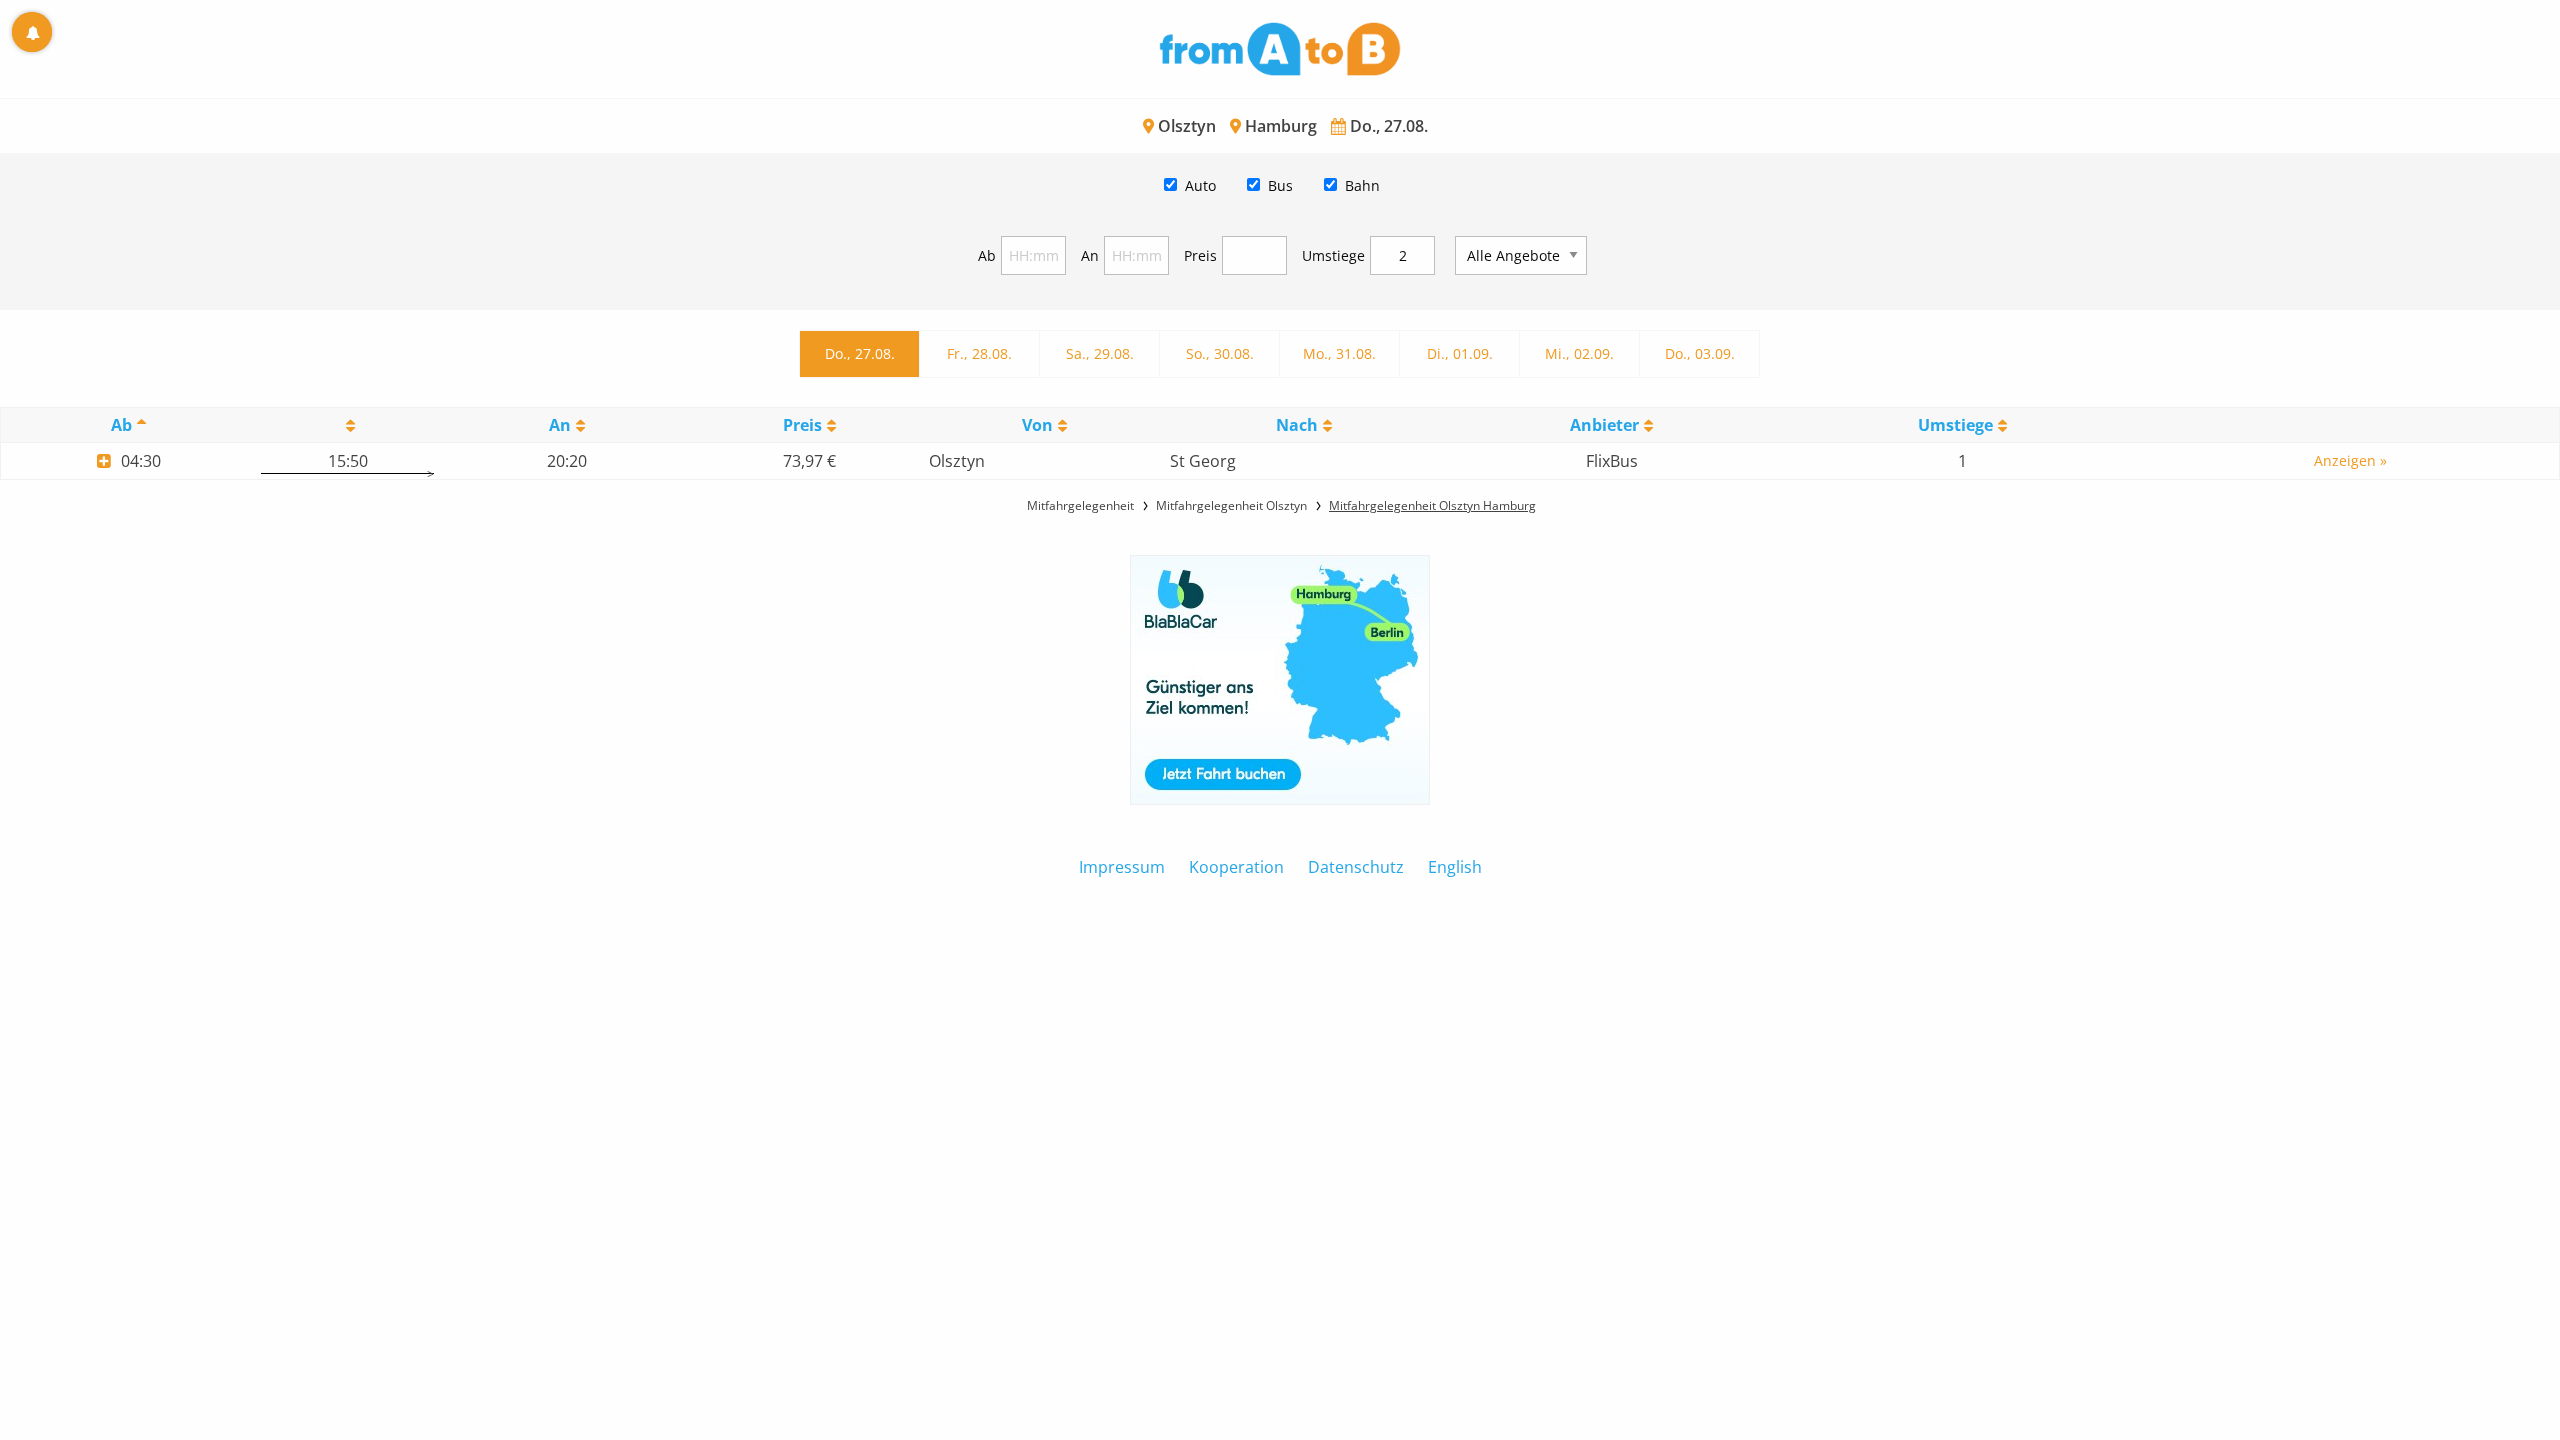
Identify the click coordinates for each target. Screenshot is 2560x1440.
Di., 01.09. (1460, 353)
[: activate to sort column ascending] (347, 425)
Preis (1200, 255)
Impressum (1122, 867)
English (1455, 867)
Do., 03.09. (1700, 353)
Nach (1297, 425)
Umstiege (1333, 255)
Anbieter (1604, 425)
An (1090, 255)
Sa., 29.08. (1100, 353)
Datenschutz (1356, 867)
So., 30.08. (1220, 353)
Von (1037, 425)
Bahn (1362, 185)
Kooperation (1236, 867)
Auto (1200, 185)
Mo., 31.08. (1339, 353)
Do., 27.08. (860, 353)
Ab (987, 255)
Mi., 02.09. (1579, 353)
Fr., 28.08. (979, 353)
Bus (1280, 185)
